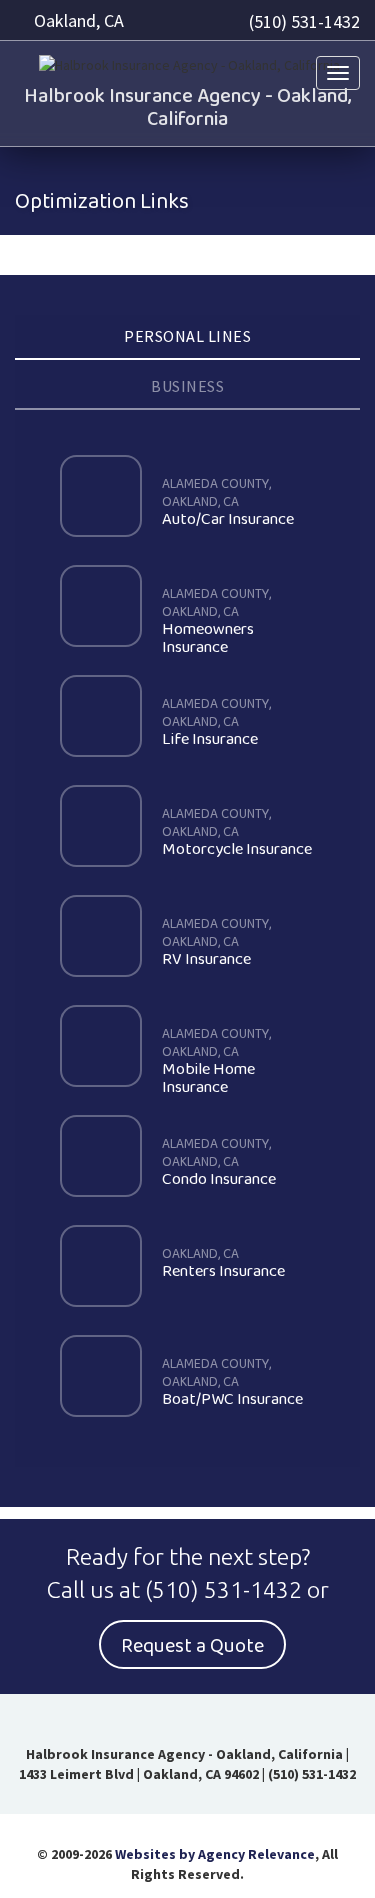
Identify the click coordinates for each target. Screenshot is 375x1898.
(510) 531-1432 (304, 21)
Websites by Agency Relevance (215, 1854)
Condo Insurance (219, 1163)
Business (187, 386)
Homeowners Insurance (216, 622)
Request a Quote (192, 1646)
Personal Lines (187, 336)
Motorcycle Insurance (237, 833)
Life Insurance (216, 723)
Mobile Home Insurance (216, 1062)
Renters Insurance (223, 1264)
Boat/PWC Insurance (232, 1383)
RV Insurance (216, 943)
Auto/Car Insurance (228, 503)
